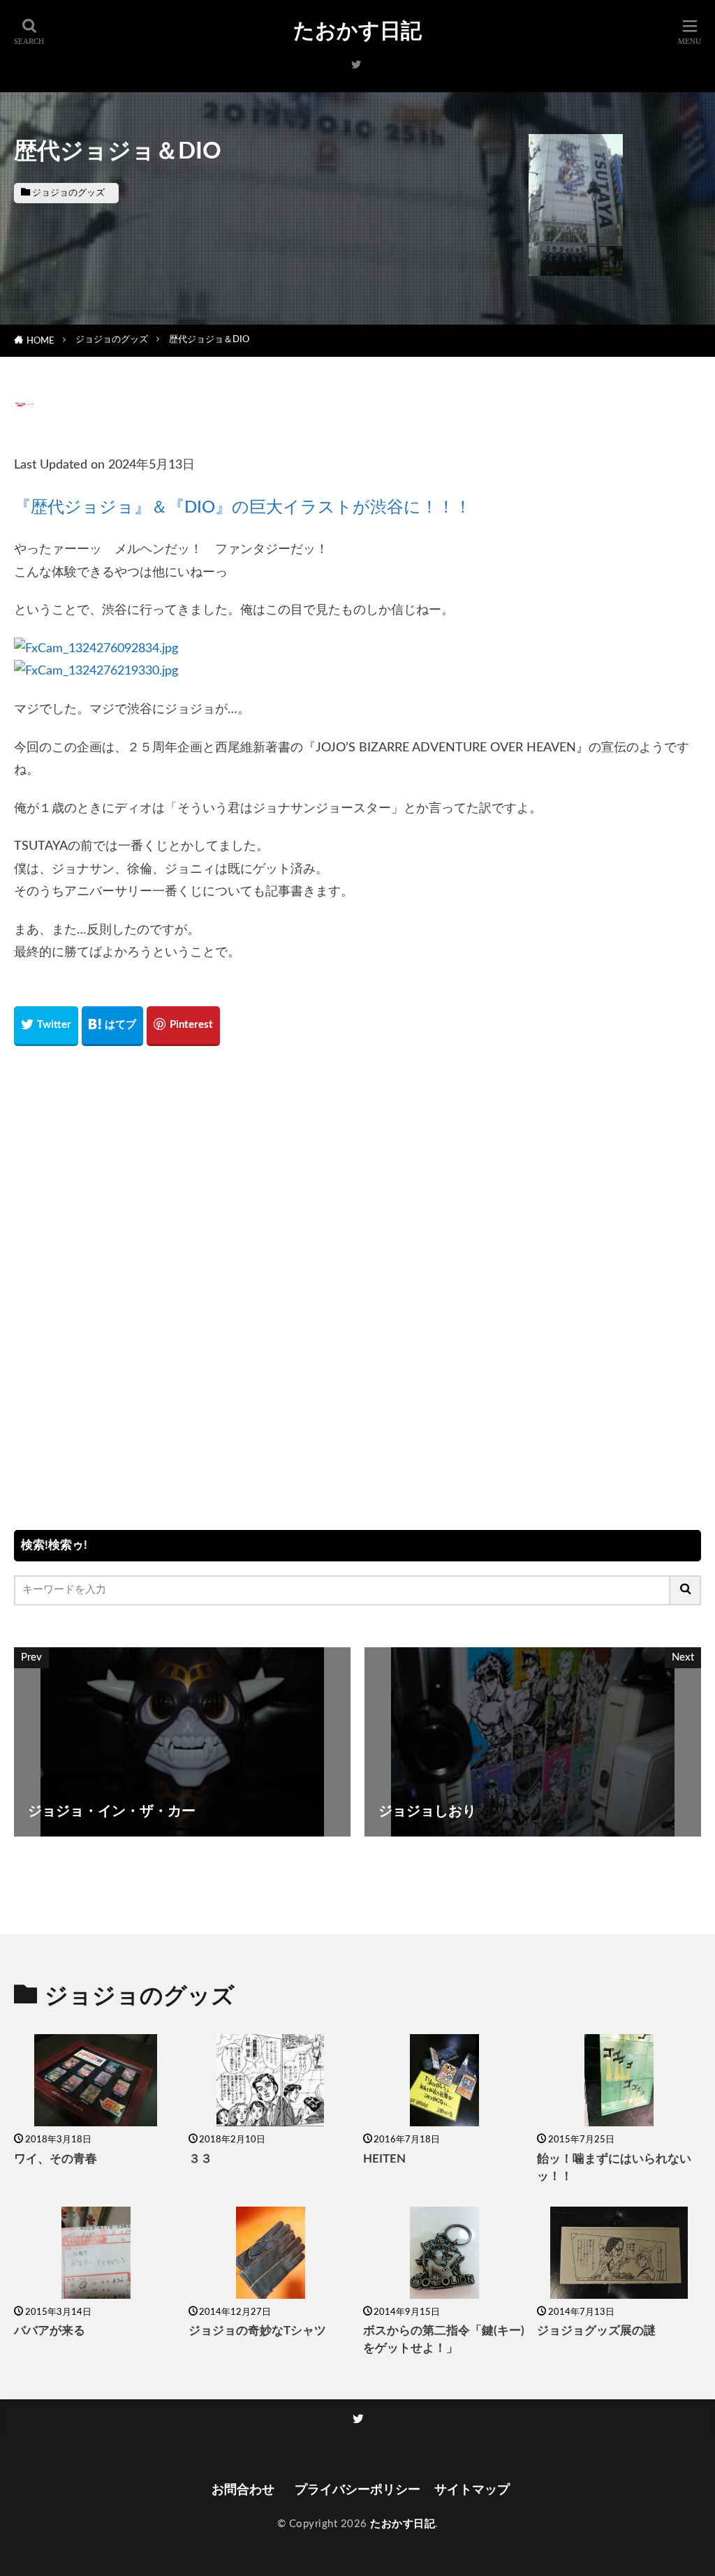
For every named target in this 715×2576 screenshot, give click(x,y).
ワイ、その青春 (56, 2159)
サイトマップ (472, 2490)
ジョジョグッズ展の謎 (596, 2331)
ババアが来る (50, 2331)
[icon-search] (686, 1590)
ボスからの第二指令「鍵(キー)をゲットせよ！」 (444, 2340)
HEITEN (384, 2159)
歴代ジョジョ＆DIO (209, 339)
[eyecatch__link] (96, 2080)
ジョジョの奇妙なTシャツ (257, 2331)
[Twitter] (46, 1026)
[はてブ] (112, 1026)
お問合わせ (246, 2490)
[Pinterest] (183, 1026)
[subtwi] (356, 65)
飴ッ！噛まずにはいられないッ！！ (614, 2168)
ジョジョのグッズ (68, 193)
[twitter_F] (358, 2419)
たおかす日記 (357, 31)
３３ (200, 2159)
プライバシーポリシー (357, 2490)
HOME (40, 341)
